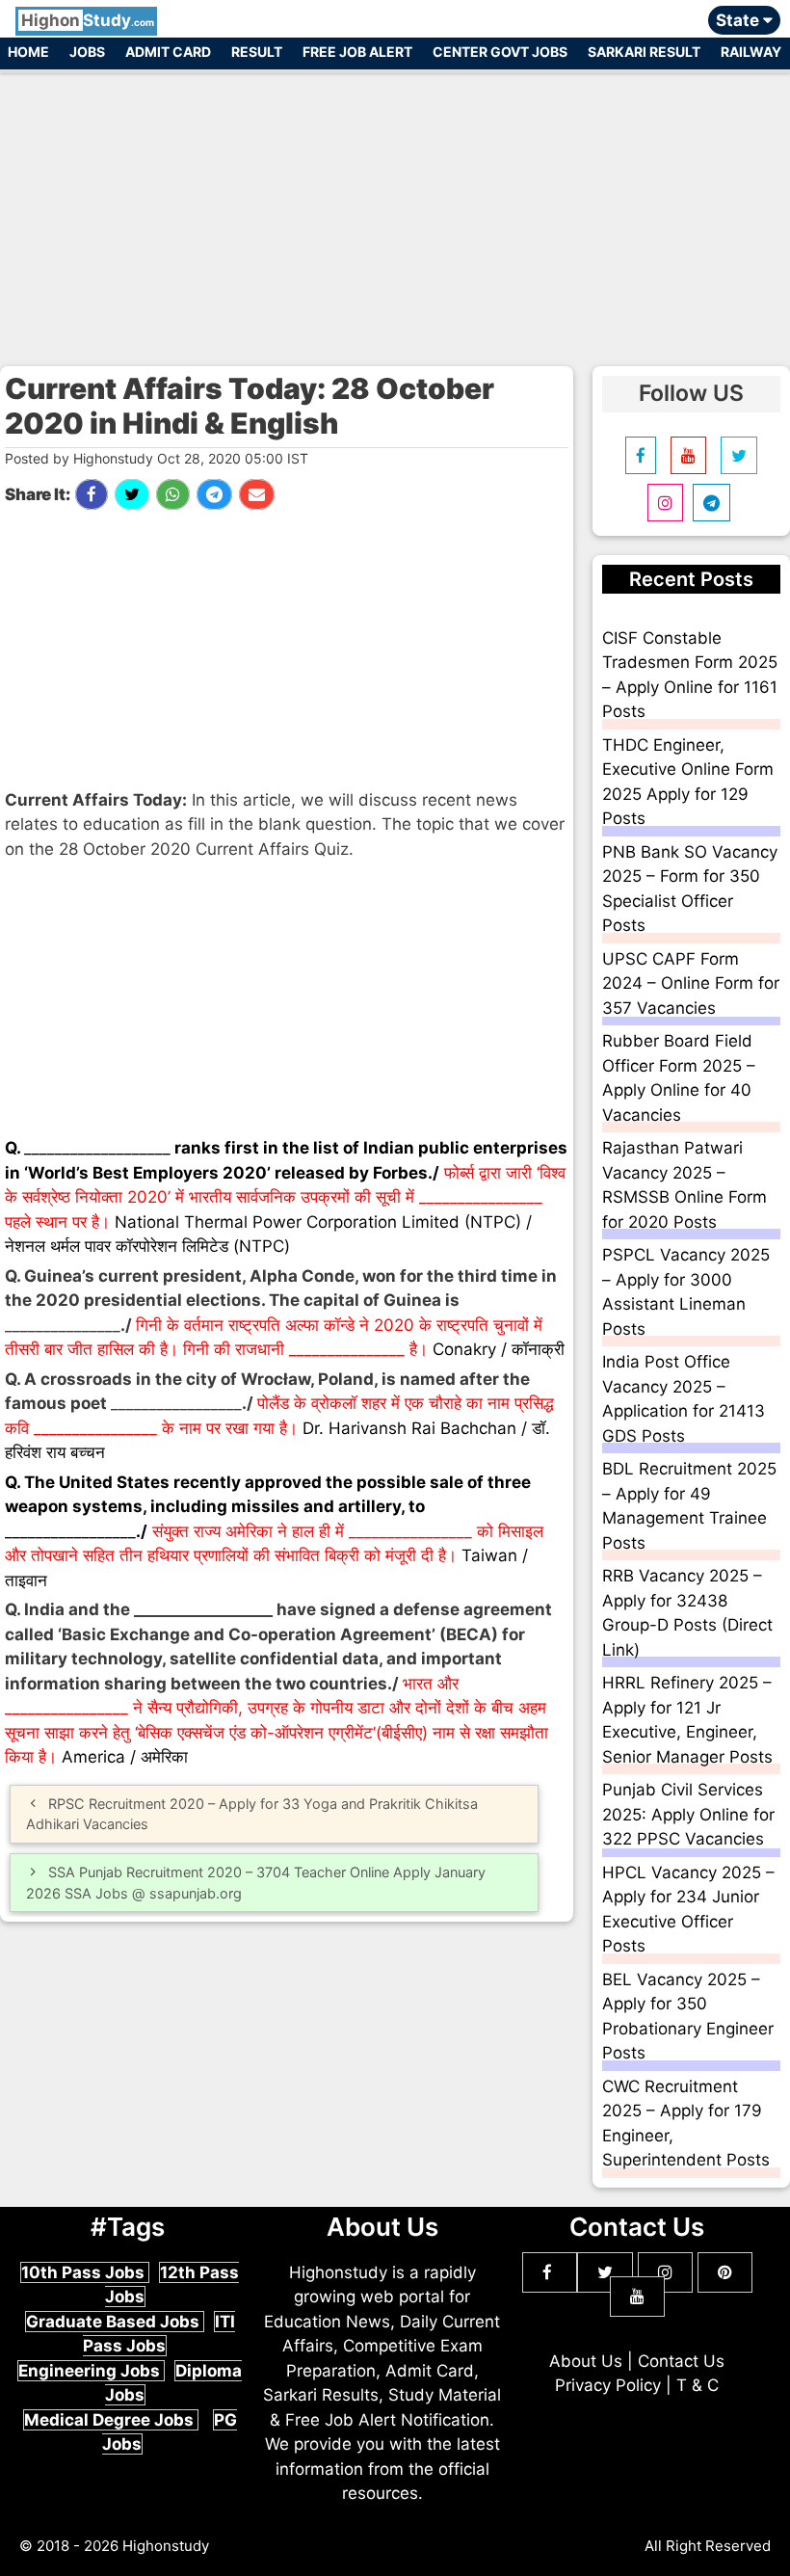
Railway (751, 52)
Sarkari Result (644, 52)
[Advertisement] (395, 210)
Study (88, 20)
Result (257, 52)
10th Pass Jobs (85, 2272)
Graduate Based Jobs (115, 2322)
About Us (586, 2361)
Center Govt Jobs (500, 52)
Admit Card (168, 52)
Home (28, 52)
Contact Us (681, 2361)
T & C (698, 2385)
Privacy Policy (608, 2385)
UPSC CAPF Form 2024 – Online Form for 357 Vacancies (691, 983)
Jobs (87, 52)
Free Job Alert (357, 52)
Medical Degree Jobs (111, 2420)
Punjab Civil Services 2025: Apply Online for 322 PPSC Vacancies (688, 1814)
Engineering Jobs (91, 2371)
